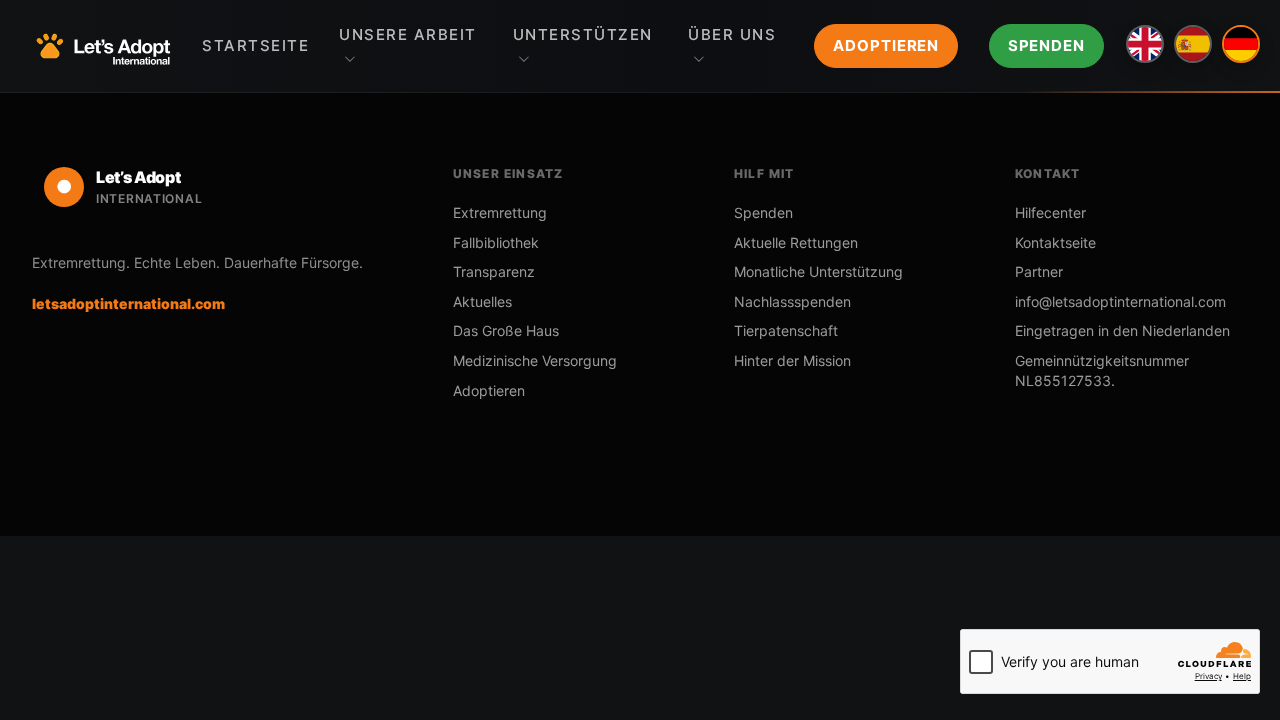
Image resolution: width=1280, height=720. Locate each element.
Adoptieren (886, 45)
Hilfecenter (1050, 212)
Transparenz (494, 271)
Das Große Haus (506, 330)
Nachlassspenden (792, 301)
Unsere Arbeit (408, 34)
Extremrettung (500, 212)
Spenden (1046, 45)
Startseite (255, 45)
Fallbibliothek (496, 242)
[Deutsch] (1241, 44)
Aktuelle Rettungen (796, 242)
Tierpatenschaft (786, 330)
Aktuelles (482, 301)
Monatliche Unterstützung (818, 271)
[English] (1145, 44)
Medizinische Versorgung (535, 360)
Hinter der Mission (792, 360)
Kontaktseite (1055, 242)
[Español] (1193, 44)
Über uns (732, 34)
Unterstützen (583, 34)
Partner (1039, 271)
